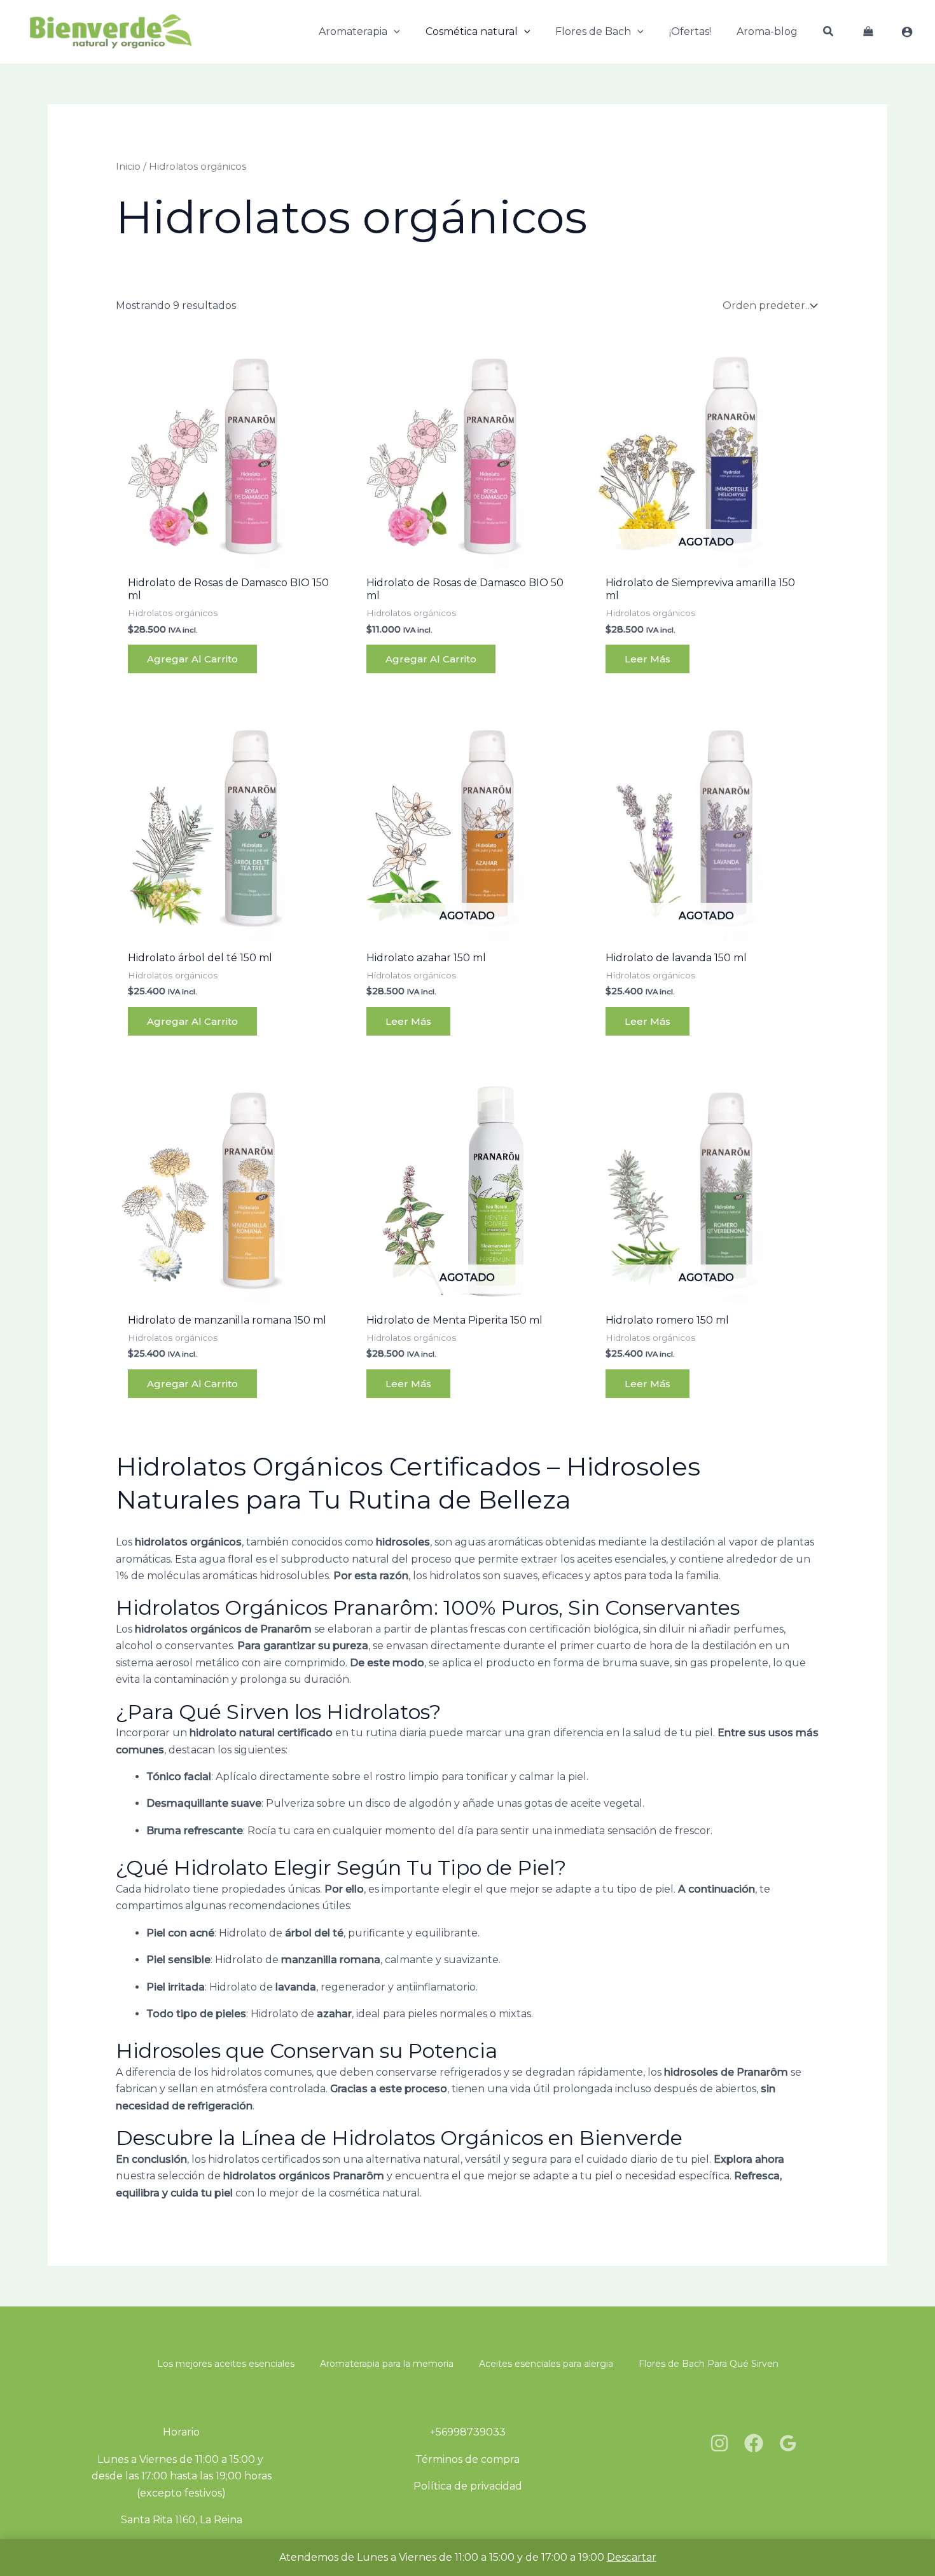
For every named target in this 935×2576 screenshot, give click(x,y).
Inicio (128, 167)
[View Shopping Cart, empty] (868, 32)
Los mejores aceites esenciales (226, 2364)
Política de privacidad (468, 2486)
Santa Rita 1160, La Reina (182, 2520)
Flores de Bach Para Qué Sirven (709, 2364)
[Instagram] (719, 2443)
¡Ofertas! (690, 31)
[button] (394, 32)
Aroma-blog (767, 31)
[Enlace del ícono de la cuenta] (907, 32)
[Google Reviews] (788, 2443)
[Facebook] (754, 2443)
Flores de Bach (593, 31)
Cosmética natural (472, 31)
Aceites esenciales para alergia (546, 2364)
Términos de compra (468, 2459)
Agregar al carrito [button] (192, 659)
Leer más (648, 659)
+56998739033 (468, 2432)
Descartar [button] (632, 2557)
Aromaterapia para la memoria (387, 2364)
